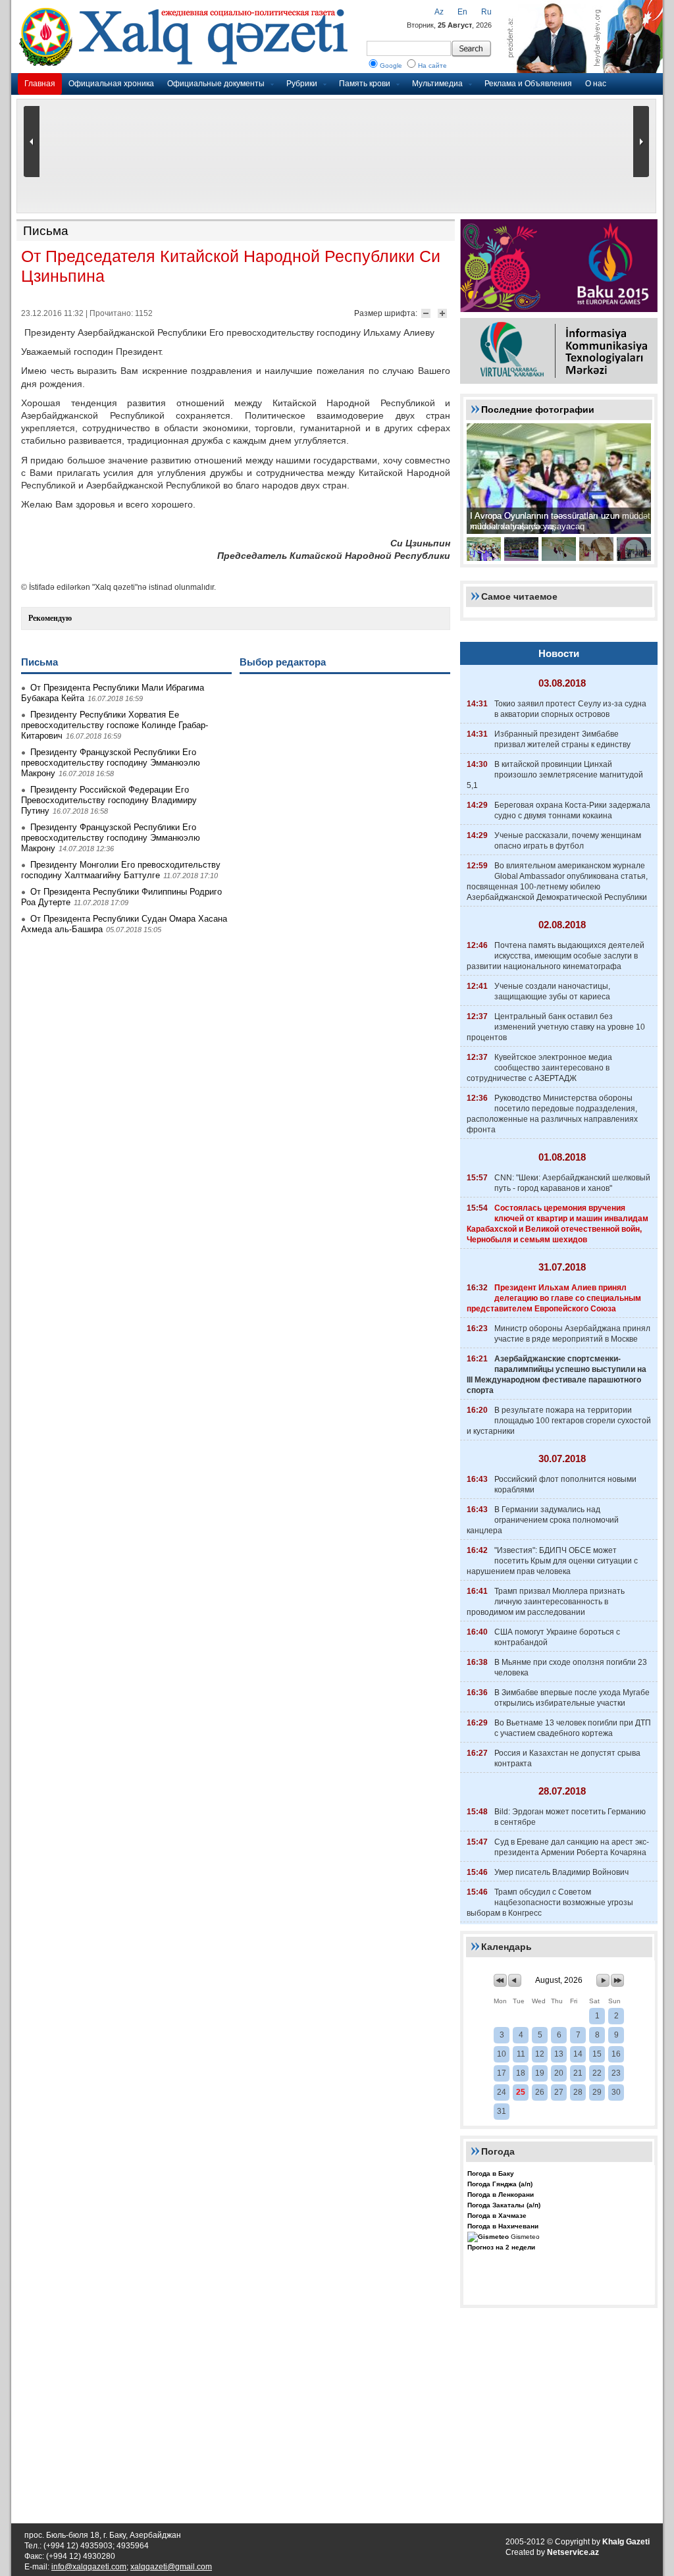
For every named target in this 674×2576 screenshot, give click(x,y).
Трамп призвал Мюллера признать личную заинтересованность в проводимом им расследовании (546, 1602)
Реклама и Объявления (528, 84)
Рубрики (302, 84)
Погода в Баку (491, 2173)
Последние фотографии (538, 409)
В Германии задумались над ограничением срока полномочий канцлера (543, 1520)
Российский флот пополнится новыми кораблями (565, 1485)
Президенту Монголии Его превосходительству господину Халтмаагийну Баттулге (121, 870)
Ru (486, 12)
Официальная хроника (111, 84)
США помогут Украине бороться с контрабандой (557, 1637)
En (462, 12)
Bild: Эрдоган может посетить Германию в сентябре (570, 1817)
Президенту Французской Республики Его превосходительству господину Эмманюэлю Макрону (111, 763)
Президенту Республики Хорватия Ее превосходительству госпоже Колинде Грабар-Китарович (115, 725)
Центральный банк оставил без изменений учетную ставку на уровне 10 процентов (556, 1027)
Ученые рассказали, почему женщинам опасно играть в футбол (568, 841)
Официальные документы (216, 84)
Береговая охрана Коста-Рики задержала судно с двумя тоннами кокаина (572, 810)
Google (391, 66)
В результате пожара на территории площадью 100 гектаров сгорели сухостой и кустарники (559, 1421)
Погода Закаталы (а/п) (504, 2205)
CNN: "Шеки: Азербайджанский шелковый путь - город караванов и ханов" (572, 1183)
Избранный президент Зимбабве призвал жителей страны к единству (562, 739)
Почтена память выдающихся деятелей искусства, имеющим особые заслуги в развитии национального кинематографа (556, 956)
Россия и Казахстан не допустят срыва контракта (567, 1758)
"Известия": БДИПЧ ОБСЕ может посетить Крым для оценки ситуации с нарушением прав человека (552, 1561)
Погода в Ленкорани (501, 2195)
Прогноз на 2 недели (501, 2247)
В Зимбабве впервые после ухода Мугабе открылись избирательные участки (572, 1698)
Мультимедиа (437, 84)
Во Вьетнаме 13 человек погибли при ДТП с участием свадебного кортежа (573, 1728)
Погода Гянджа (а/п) (500, 2184)
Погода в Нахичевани (503, 2226)
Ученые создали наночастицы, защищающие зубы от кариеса (552, 991)
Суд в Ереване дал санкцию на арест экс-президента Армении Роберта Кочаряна (572, 1847)
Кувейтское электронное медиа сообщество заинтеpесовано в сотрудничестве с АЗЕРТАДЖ (539, 1068)
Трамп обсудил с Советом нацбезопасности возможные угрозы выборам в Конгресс (550, 1903)
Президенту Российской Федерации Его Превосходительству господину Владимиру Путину (109, 800)
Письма (46, 231)
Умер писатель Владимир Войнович (561, 1872)
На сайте (432, 66)
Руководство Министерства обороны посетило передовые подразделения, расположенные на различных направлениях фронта (552, 1114)
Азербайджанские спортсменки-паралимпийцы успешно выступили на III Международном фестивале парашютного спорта (557, 1375)
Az (439, 12)
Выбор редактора (283, 662)
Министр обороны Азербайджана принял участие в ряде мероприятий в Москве (572, 1334)
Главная (40, 84)
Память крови (365, 84)
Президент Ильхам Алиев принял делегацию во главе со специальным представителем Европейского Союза (554, 1298)
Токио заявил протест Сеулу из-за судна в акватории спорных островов (570, 709)
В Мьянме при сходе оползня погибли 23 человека (571, 1668)
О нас (596, 84)
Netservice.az (573, 2552)
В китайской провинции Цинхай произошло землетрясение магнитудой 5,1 (555, 775)
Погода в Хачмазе (497, 2216)
